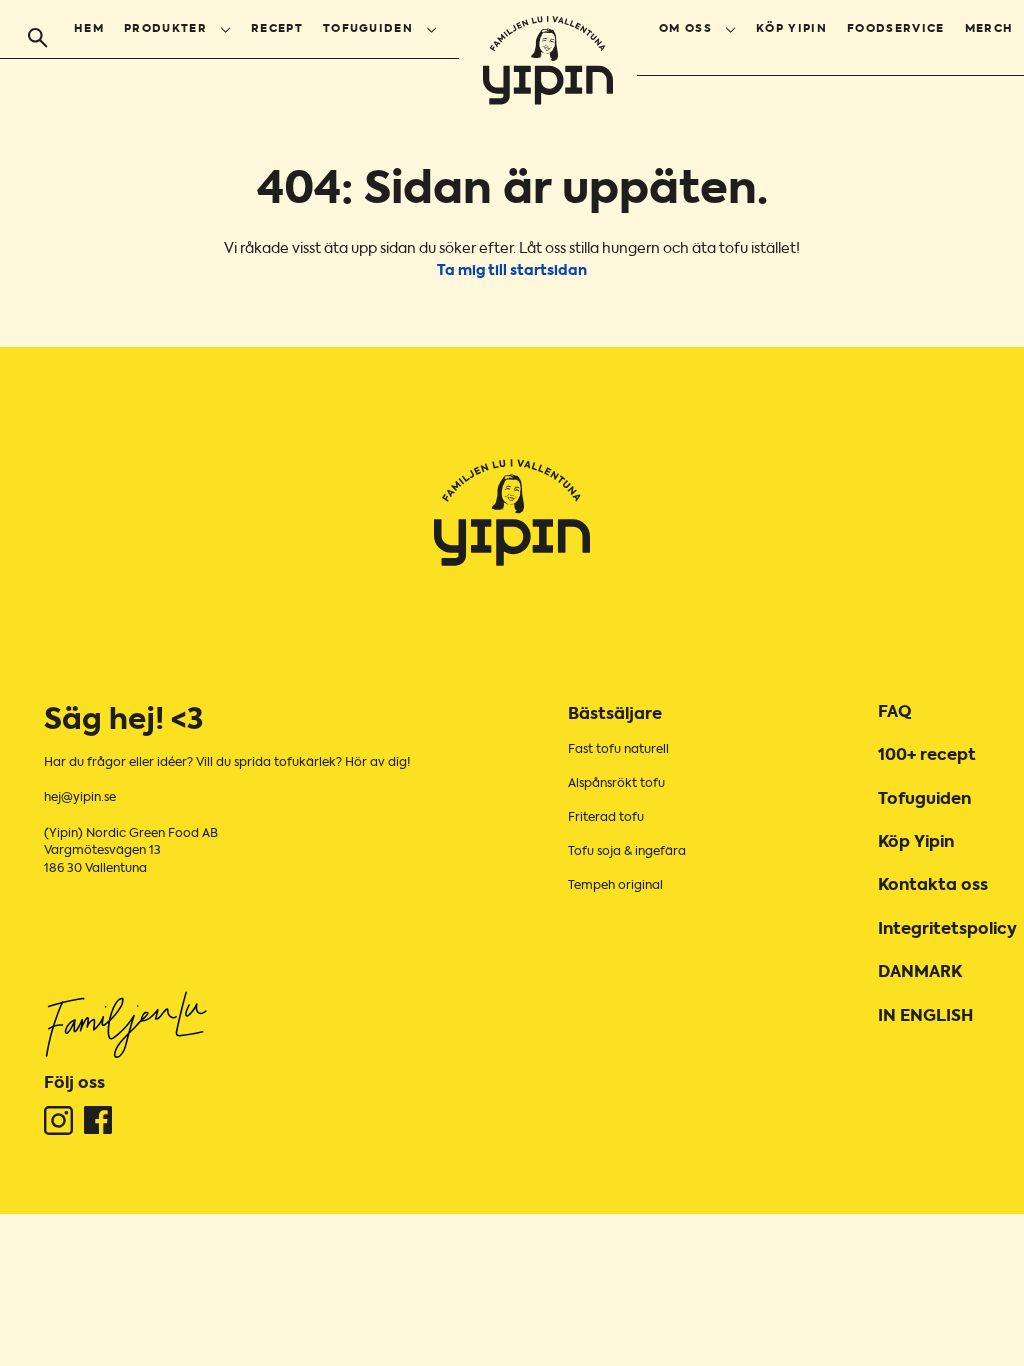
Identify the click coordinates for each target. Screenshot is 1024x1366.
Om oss (685, 29)
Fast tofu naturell (618, 750)
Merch (989, 29)
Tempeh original (615, 886)
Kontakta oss (933, 886)
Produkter (165, 29)
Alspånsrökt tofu (616, 784)
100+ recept (927, 756)
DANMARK (920, 973)
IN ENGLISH (925, 1017)
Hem (89, 29)
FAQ (895, 713)
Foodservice (896, 29)
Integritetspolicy (947, 930)
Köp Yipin (791, 29)
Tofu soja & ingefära (627, 852)
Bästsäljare (615, 715)
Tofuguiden (368, 29)
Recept (277, 29)
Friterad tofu (606, 818)
